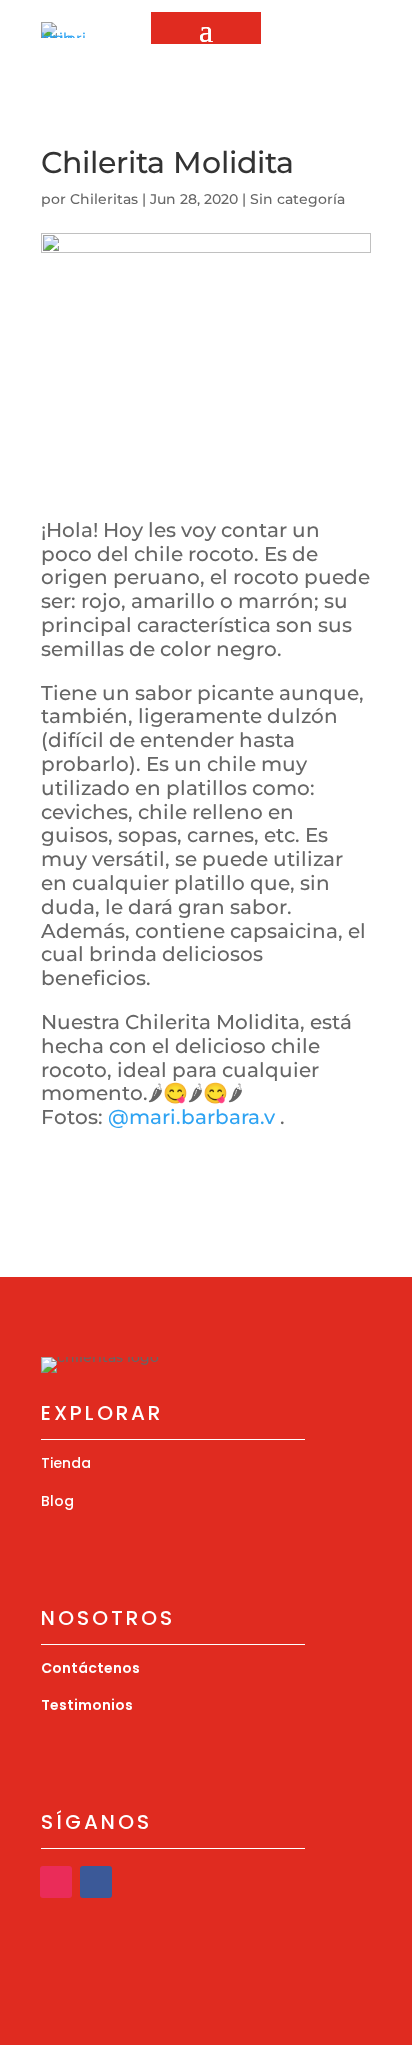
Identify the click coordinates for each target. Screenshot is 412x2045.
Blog (57, 1501)
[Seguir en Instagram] (285, 67)
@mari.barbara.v (191, 1117)
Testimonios (87, 1705)
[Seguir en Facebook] (96, 1882)
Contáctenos (90, 1668)
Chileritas (104, 199)
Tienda (66, 1463)
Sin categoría (297, 199)
